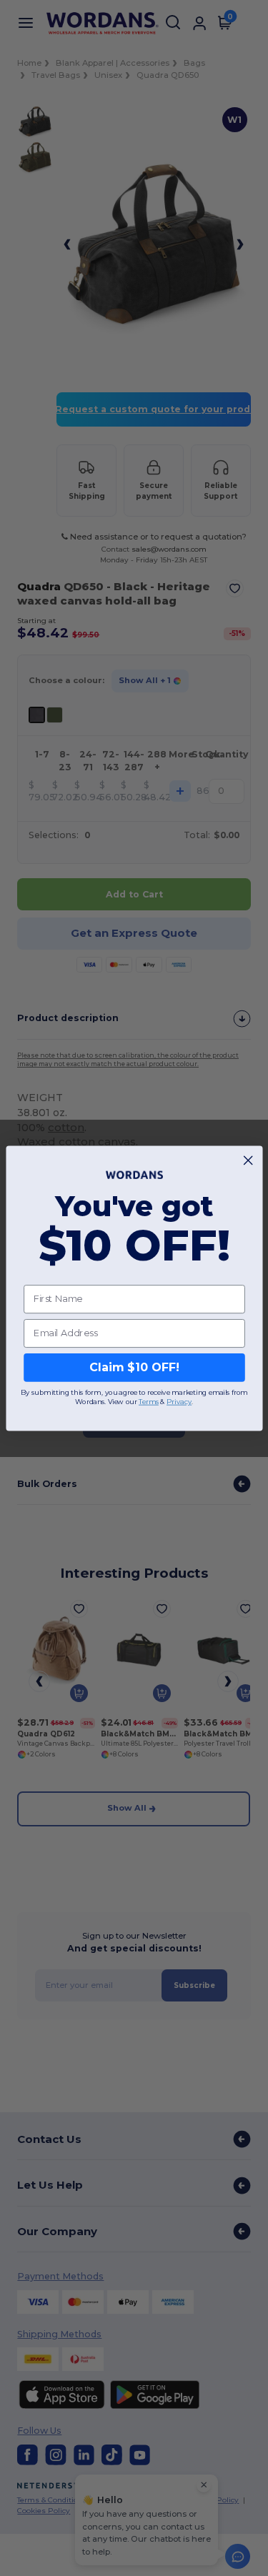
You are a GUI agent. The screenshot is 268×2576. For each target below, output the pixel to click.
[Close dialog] (248, 1160)
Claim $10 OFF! (134, 1367)
